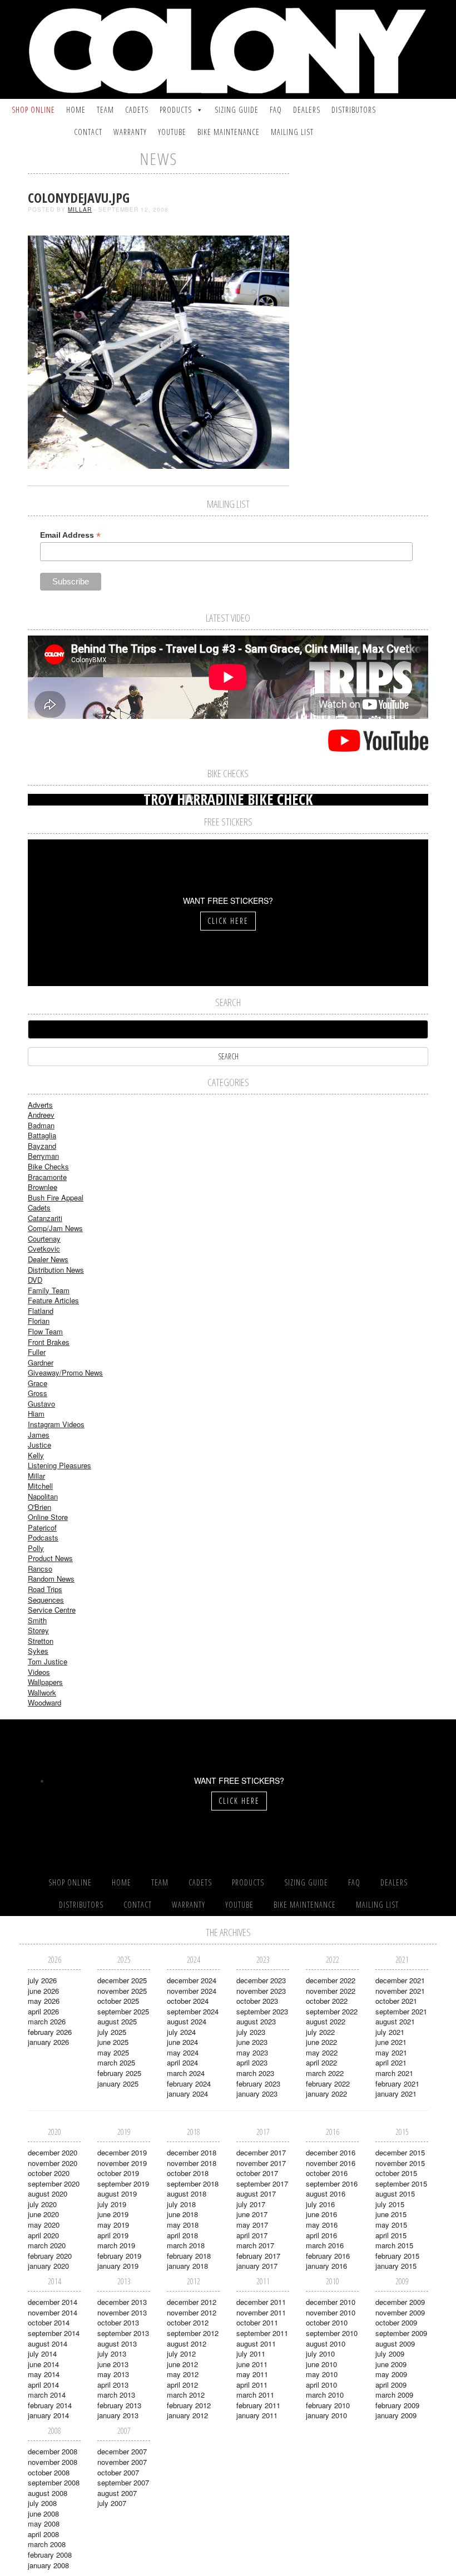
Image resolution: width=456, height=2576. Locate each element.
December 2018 (192, 2152)
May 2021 (391, 2052)
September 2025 (123, 2011)
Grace (38, 1383)
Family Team (49, 1290)
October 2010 (327, 2322)
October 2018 (188, 2173)
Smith (37, 1620)
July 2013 (112, 2354)
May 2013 (113, 2374)
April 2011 (252, 2385)
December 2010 (331, 2302)
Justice (39, 1445)
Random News (51, 1579)
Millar (80, 209)
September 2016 (332, 2184)
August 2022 (326, 2021)
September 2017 (262, 2184)
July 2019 (112, 2204)
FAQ (276, 110)
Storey (38, 1630)
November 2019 (122, 2163)
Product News (50, 1558)
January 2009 (396, 2415)
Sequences (46, 1600)
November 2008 (53, 2462)
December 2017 (261, 2152)
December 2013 (122, 2302)
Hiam (36, 1414)
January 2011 (257, 2415)
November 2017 (261, 2163)
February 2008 (50, 2555)
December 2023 (261, 1980)
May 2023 (252, 2052)
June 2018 (182, 2214)
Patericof (42, 1527)
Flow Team (45, 1331)
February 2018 (189, 2256)
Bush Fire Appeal (56, 1197)
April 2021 (391, 2062)
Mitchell (40, 1486)
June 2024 (182, 2042)
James (39, 1435)
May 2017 (252, 2225)
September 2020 (54, 2184)
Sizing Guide (237, 110)
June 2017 (252, 2214)
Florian (39, 1321)
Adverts (40, 1105)
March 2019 (116, 2245)
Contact (88, 132)
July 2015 (390, 2204)
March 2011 (255, 2395)
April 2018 (182, 2235)
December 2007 (122, 2451)
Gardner (41, 1362)
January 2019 (118, 2266)
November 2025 (122, 1991)
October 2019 (118, 2173)
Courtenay (44, 1239)
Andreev (41, 1115)
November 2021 (400, 1991)
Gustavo (41, 1404)
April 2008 (43, 2534)
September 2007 (123, 2482)
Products (176, 110)
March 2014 (47, 2395)
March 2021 (394, 2073)
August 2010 (326, 2344)
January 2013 (118, 2415)
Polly (36, 1548)
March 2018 (186, 2245)
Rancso (40, 1569)
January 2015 (396, 2266)
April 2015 (391, 2235)
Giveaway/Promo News (65, 1372)
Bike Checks (48, 1166)
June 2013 (113, 2364)
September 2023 (262, 2011)
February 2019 (119, 2256)
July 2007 (112, 2503)
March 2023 (255, 2073)
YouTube (172, 132)
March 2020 (47, 2245)
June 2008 (43, 2514)
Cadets (137, 110)
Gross (38, 1393)
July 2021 (390, 2032)
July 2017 (251, 2204)
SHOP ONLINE (33, 110)
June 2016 (321, 2214)
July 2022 (320, 2032)
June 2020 (43, 2214)
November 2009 (400, 2312)
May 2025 (113, 2052)
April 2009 (391, 2385)
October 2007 (118, 2472)
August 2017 (256, 2194)
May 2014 (44, 2374)
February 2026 (50, 2032)
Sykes (38, 1651)
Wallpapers (45, 1682)
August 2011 (256, 2344)
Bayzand (42, 1146)
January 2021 (396, 2094)
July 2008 (42, 2503)
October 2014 (49, 2322)
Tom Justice (48, 1661)
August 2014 (48, 2344)
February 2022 (328, 2084)
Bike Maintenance (229, 132)
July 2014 (42, 2354)
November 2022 (331, 1991)
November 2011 (261, 2312)
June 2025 (113, 2042)
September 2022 (332, 2011)
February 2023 (258, 2084)
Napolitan (43, 1496)
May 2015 (391, 2225)
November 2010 (331, 2312)
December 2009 (400, 2302)
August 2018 (187, 2194)
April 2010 (321, 2385)
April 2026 (43, 2011)
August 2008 (48, 2493)
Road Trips (45, 1589)
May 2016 (322, 2225)
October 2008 (49, 2472)
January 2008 (48, 2565)
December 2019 (122, 2152)
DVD (35, 1280)
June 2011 (252, 2364)
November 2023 (261, 1991)
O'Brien (39, 1507)
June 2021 (391, 2042)
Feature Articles (53, 1300)
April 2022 (321, 2062)
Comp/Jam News (55, 1228)
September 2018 (193, 2184)
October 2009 (396, 2322)
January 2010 (326, 2415)
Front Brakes (49, 1342)
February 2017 (258, 2256)
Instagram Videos (56, 1424)
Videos (39, 1672)
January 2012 (187, 2415)
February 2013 (119, 2405)
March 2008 (47, 2544)
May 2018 (183, 2225)
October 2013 (118, 2322)
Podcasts (43, 1537)
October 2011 (257, 2322)
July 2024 (181, 2032)
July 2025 (112, 2032)
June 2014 (43, 2364)
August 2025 (117, 2021)
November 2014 (53, 2312)
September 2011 (262, 2333)
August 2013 (117, 2344)
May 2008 (44, 2524)
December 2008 (53, 2451)
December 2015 (400, 2152)
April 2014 (43, 2385)
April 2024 (182, 2062)
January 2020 (48, 2266)
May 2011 (252, 2374)
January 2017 (257, 2266)
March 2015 (394, 2245)
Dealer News (48, 1259)
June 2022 (321, 2042)
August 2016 (326, 2194)
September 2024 (193, 2011)
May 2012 (183, 2374)
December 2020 (53, 2152)
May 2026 (44, 2001)
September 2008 (54, 2482)
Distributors (354, 110)
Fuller (37, 1352)
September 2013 (123, 2333)
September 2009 (401, 2333)
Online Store (48, 1517)
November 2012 (192, 2312)
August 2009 (395, 2344)
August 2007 (117, 2493)
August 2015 (395, 2194)
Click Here (228, 921)
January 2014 (48, 2415)
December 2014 (53, 2302)
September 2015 (401, 2184)
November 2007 (122, 2462)
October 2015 (396, 2173)
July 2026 (42, 1980)
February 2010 (328, 2405)
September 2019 (123, 2184)
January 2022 (326, 2094)
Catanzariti (45, 1218)
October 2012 (188, 2322)
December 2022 (331, 1980)
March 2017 (255, 2245)
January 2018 (187, 2266)
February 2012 (189, 2405)
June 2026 (43, 1991)
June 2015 (391, 2214)
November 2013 (122, 2312)
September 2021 (401, 2011)
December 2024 (192, 1980)
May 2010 (322, 2374)
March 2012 (186, 2395)
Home (76, 110)
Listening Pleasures (60, 1465)
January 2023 (257, 2094)
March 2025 (116, 2062)
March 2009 (394, 2395)
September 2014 (54, 2333)
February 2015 (397, 2256)
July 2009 (390, 2354)
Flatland (41, 1311)
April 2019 (113, 2235)
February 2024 (189, 2084)
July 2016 (320, 2204)
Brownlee (43, 1187)
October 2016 (327, 2173)
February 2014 (50, 2405)
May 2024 (183, 2052)
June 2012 (182, 2364)
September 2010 (332, 2333)
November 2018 (192, 2163)
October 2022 (327, 2001)
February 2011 (258, 2405)
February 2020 (50, 2256)
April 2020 (43, 2235)
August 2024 (187, 2021)
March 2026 (47, 2021)
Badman (41, 1125)
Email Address (70, 535)
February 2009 (397, 2405)
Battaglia (42, 1135)
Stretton (41, 1641)
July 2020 (42, 2204)
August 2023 (256, 2021)
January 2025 (118, 2084)
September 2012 (193, 2333)
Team (105, 110)
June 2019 (113, 2214)
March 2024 (186, 2073)
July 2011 (251, 2354)
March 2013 (116, 2395)
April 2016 (321, 2235)
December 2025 (122, 1980)
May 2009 (391, 2374)
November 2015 (400, 2163)
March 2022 (325, 2073)
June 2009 (391, 2364)
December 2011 (261, 2302)
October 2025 (118, 2001)
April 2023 (252, 2062)
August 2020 (48, 2194)
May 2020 (44, 2225)
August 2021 (395, 2021)
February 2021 (397, 2084)
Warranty (130, 132)
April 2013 (113, 2385)
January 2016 (326, 2266)
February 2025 (119, 2073)
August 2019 (117, 2194)
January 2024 (187, 2094)
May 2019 (113, 2225)
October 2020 (49, 2173)
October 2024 (188, 2001)
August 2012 (187, 2344)
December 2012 (192, 2302)
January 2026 (48, 2042)
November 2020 (53, 2163)
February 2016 (328, 2256)
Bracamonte (47, 1177)
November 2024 (192, 1991)
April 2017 (252, 2235)
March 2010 (325, 2395)
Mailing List (292, 132)
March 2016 (325, 2245)
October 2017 (257, 2173)
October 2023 (257, 2001)
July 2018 (181, 2204)
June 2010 (321, 2364)
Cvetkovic (44, 1249)
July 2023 (251, 2032)
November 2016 (331, 2163)
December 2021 (400, 1980)
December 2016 (331, 2152)
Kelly (36, 1455)
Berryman (43, 1156)
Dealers (307, 110)
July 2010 (320, 2354)
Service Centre (52, 1610)
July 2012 (181, 2354)
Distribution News (56, 1270)
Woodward (44, 1702)
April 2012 (182, 2385)
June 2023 (252, 2042)
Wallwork (42, 1692)
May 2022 (322, 2052)
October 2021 (396, 2001)
